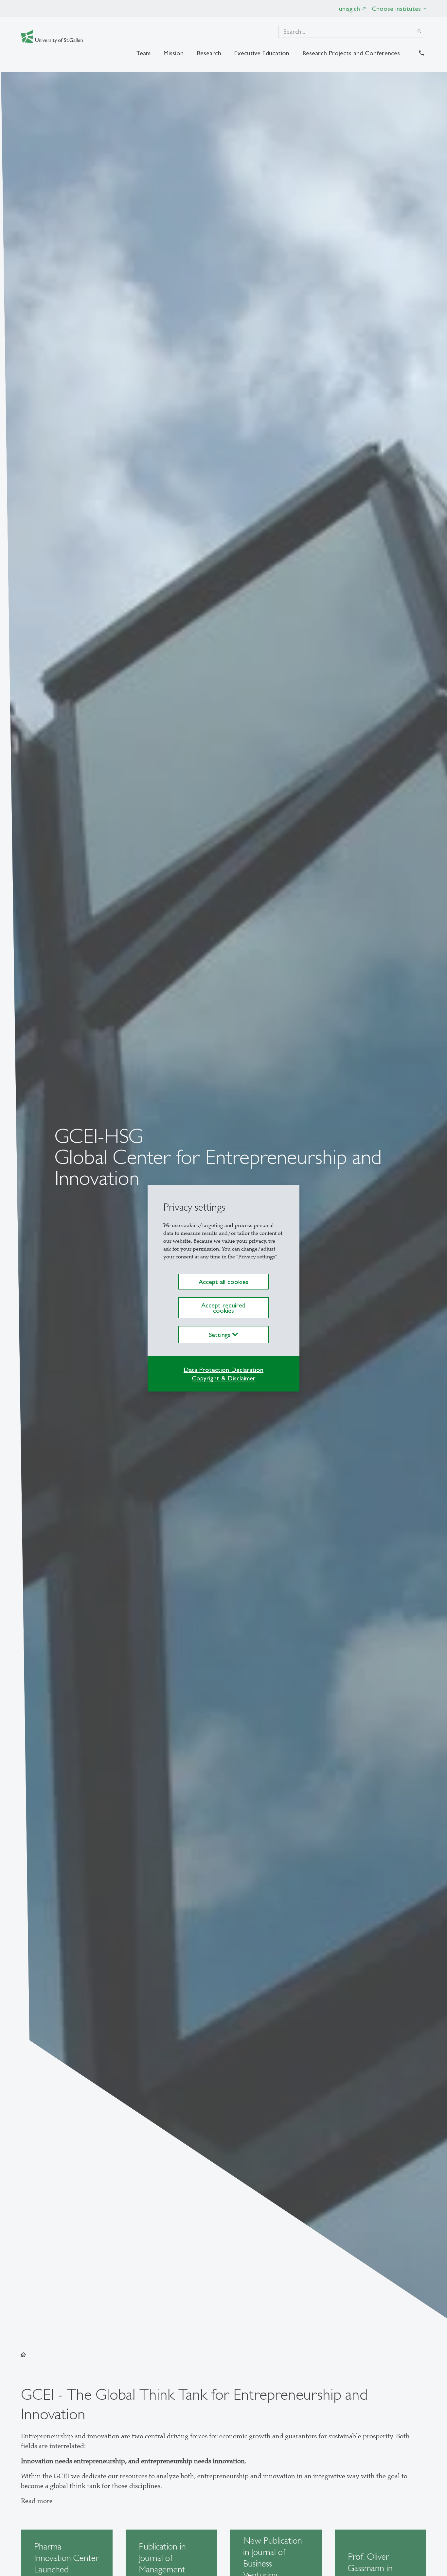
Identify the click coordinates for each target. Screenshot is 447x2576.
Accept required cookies (223, 1308)
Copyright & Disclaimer (224, 1378)
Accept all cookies (223, 1282)
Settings (221, 1335)
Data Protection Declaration (223, 1370)
